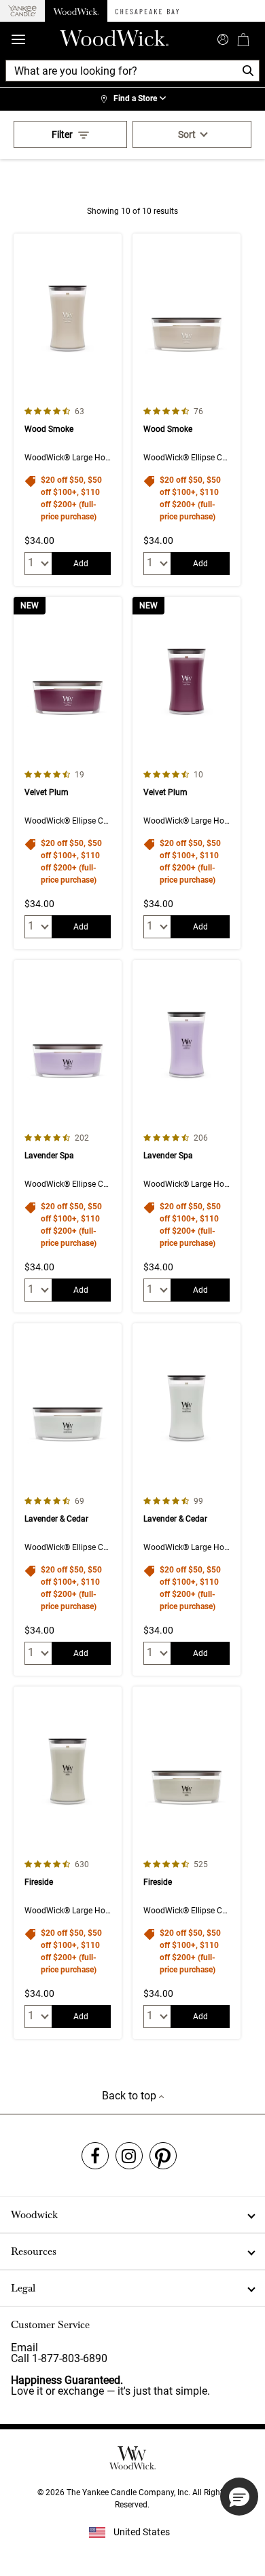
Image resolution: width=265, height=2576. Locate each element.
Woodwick (34, 2215)
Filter (62, 134)
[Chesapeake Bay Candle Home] (147, 11)
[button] (239, 2497)
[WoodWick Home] (76, 11)
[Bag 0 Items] (243, 39)
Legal (23, 2288)
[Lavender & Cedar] (68, 1499)
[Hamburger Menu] (18, 40)
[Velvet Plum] (68, 773)
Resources (34, 2251)
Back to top (130, 2096)
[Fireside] (68, 1863)
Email (24, 2348)
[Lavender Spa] (68, 1136)
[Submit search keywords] (223, 38)
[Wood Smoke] (68, 410)
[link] (132, 99)
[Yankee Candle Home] (22, 11)
